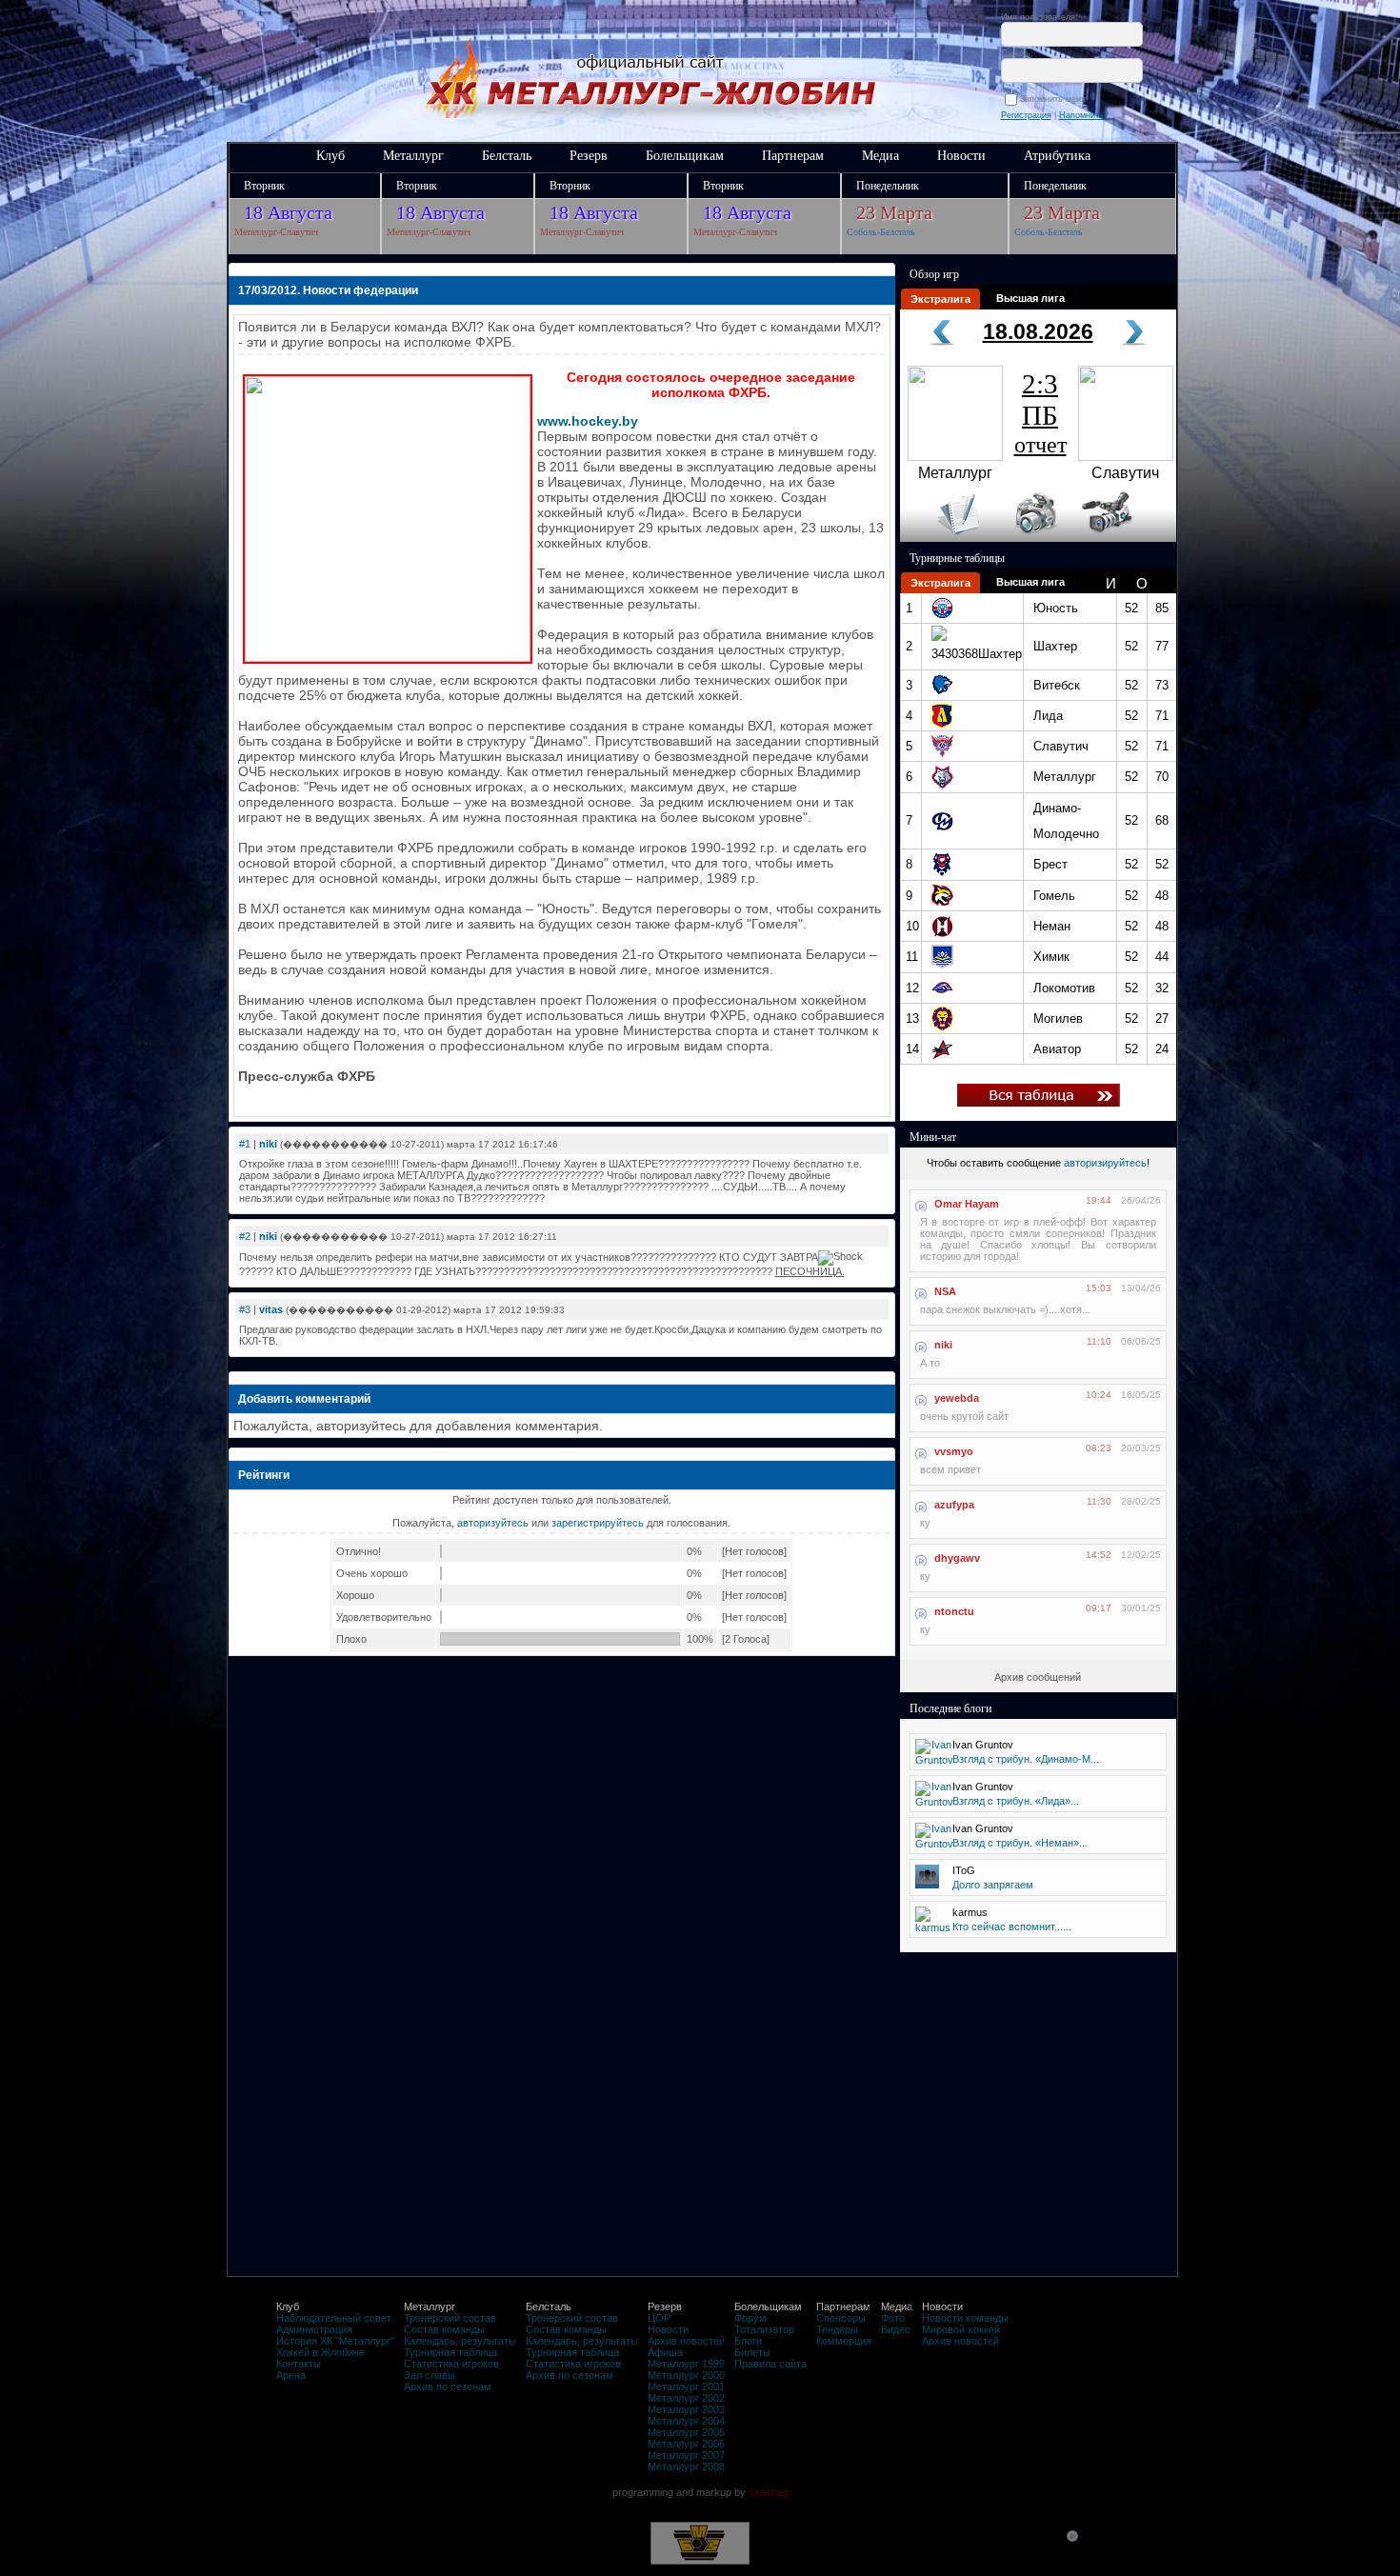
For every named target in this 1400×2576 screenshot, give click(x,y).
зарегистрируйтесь (598, 1523)
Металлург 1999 (686, 2364)
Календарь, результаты (460, 2341)
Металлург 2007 (686, 2455)
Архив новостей (686, 2341)
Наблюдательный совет (334, 2318)
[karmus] (933, 1927)
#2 (245, 1236)
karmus (970, 1912)
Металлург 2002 (686, 2398)
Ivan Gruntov (983, 1745)
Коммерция (844, 2341)
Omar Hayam (967, 1204)
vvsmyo (954, 1451)
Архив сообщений (1038, 1677)
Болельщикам (685, 156)
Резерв (589, 156)
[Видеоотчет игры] (1124, 538)
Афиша (665, 2352)
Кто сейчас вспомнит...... (1012, 1927)
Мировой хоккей (961, 2329)
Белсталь (507, 156)
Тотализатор (764, 2329)
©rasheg (769, 2492)
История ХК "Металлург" (335, 2341)
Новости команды (965, 2318)
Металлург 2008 (686, 2466)
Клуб (330, 156)
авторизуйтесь (493, 1523)
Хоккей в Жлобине (320, 2352)
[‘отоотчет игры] (1033, 538)
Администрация (314, 2329)
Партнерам (793, 156)
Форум (750, 2318)
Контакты (299, 2364)
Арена (291, 2375)
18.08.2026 (1038, 331)
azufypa (954, 1505)
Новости (961, 156)
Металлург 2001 (686, 2386)
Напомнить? (1084, 115)
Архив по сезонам (448, 2386)
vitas (271, 1309)
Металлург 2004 (686, 2421)
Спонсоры (841, 2318)
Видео (896, 2329)
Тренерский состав (450, 2318)
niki (268, 1144)
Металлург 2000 (686, 2375)
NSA (945, 1291)
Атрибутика (1057, 156)
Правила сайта (770, 2364)
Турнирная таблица (450, 2352)
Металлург (413, 156)
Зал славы (430, 2375)
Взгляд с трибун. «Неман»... (1020, 1843)
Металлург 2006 (686, 2444)
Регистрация (1026, 115)
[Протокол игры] (947, 538)
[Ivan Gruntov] (934, 1760)
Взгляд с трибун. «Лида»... (1016, 1801)
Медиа (880, 156)
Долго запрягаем (993, 1885)
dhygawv (957, 1558)
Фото (893, 2318)
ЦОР (659, 2318)
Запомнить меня (1056, 99)
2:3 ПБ (1040, 413)
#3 (245, 1309)
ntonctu (954, 1611)
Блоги (748, 2341)
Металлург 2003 (686, 2409)
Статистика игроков (451, 2364)
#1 (245, 1144)
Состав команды (444, 2329)
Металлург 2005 (686, 2432)
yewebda (957, 1398)
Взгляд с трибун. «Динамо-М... (1026, 1759)
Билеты (752, 2352)
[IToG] (927, 1885)
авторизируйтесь (1105, 1163)
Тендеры (837, 2329)
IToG (964, 1870)
